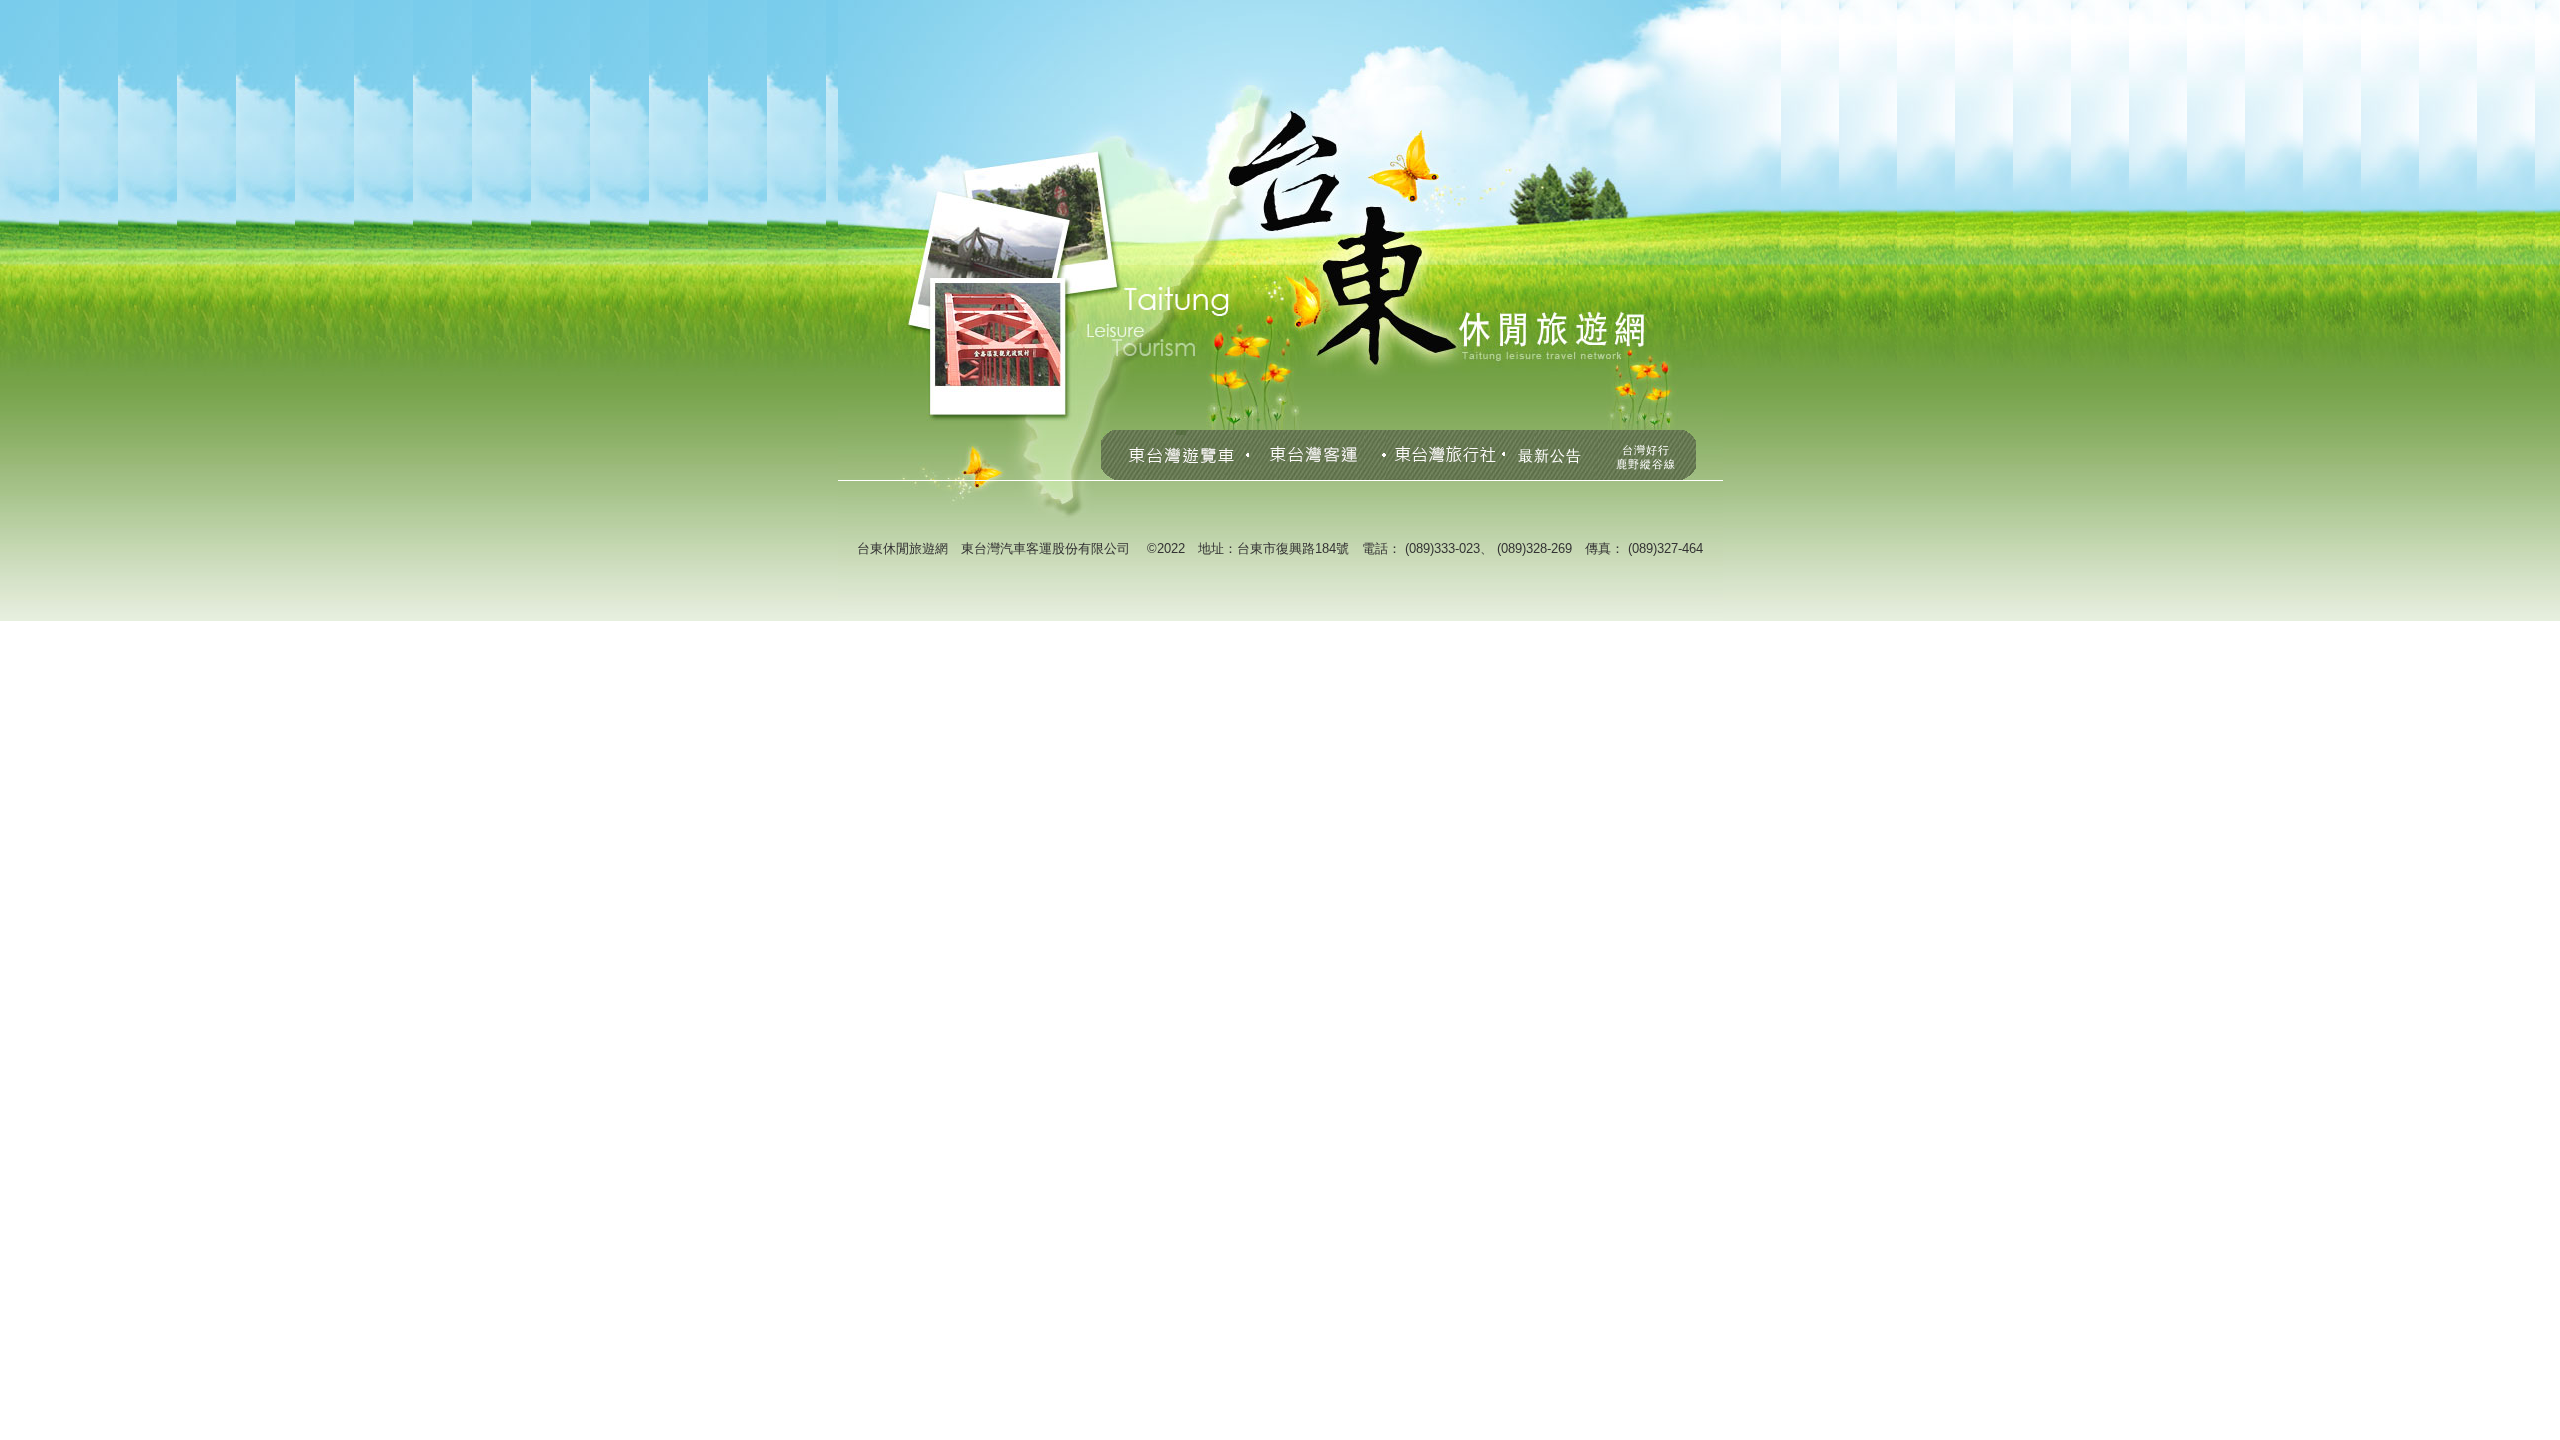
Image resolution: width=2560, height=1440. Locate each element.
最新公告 (1550, 455)
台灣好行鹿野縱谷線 (1646, 457)
